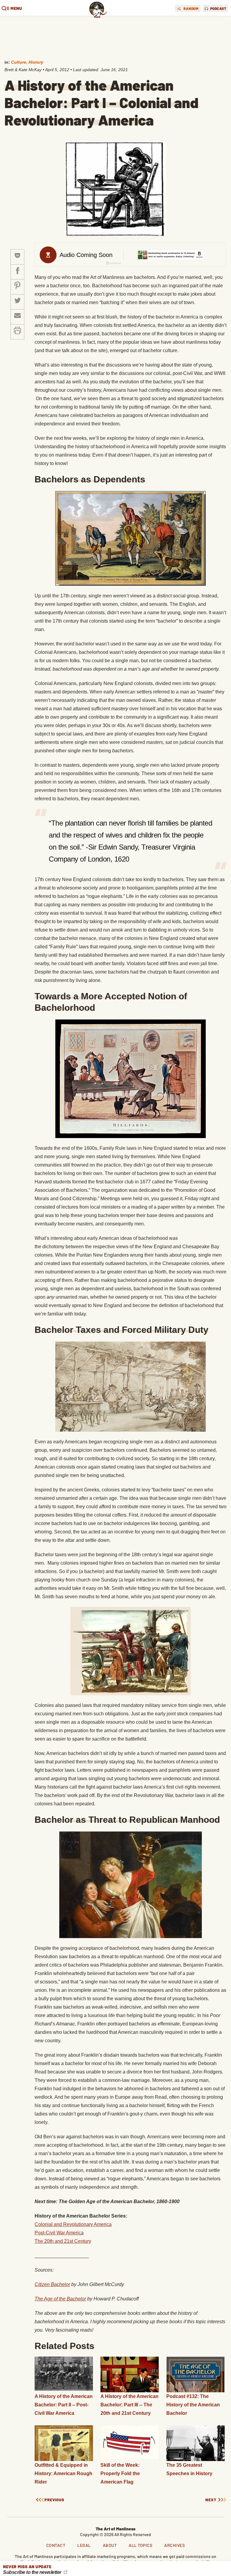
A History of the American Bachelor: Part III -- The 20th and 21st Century (129, 2405)
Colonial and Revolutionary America (73, 2224)
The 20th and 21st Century (63, 2241)
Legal (84, 2545)
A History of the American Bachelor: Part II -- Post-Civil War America (64, 2405)
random (191, 8)
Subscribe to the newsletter (33, 2572)
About (110, 2545)
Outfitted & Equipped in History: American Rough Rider (63, 2473)
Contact (56, 2545)
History (36, 62)
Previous (54, 2500)
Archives (174, 2545)
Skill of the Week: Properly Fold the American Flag (120, 2473)
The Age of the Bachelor (60, 2299)
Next (211, 2500)
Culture (19, 62)
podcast (218, 8)
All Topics (140, 2545)
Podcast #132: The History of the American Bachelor (193, 2405)
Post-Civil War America (59, 2233)
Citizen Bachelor (52, 2284)
